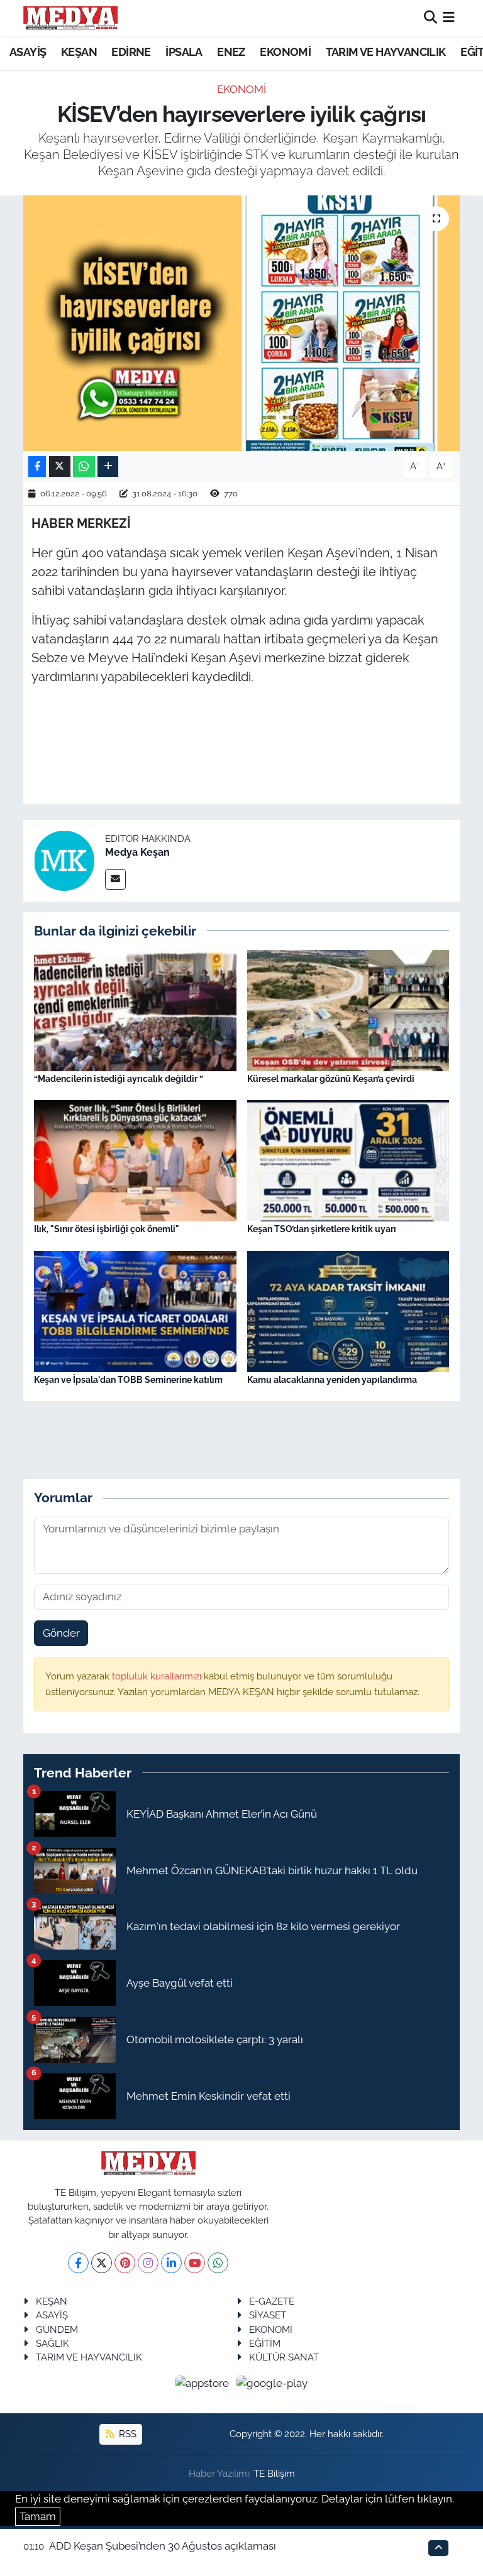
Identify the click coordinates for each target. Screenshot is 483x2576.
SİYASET (268, 2315)
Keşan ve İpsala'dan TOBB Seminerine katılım (128, 1380)
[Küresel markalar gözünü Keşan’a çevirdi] (348, 1009)
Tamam (38, 2516)
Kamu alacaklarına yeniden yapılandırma (332, 1380)
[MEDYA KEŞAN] (70, 18)
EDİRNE (131, 52)
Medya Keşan (137, 852)
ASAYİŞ (28, 52)
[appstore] (204, 2383)
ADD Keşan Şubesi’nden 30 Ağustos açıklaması (163, 2546)
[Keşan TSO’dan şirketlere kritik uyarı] (348, 1160)
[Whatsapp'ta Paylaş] (84, 467)
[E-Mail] (115, 879)
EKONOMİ (285, 52)
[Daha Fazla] (108, 467)
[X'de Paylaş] (60, 467)
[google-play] (272, 2383)
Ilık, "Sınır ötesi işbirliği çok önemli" (107, 1229)
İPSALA (184, 52)
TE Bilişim (274, 2473)
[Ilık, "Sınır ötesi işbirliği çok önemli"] (135, 1160)
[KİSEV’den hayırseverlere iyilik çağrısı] (242, 323)
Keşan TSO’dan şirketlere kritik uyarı (322, 1229)
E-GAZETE (272, 2301)
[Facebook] (78, 2263)
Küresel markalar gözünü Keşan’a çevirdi (331, 1079)
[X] (102, 2263)
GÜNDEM (57, 2329)
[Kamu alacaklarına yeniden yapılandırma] (348, 1311)
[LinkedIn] (171, 2263)
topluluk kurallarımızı (158, 1676)
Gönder (61, 1633)
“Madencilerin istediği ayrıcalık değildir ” (119, 1079)
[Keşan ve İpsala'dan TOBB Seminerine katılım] (135, 1311)
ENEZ (231, 52)
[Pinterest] (125, 2263)
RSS (126, 2434)
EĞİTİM (265, 2343)
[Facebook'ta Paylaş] (37, 467)
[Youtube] (195, 2263)
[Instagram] (148, 2263)
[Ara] (430, 18)
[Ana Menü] (449, 18)
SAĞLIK (53, 2343)
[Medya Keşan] (64, 860)
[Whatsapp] (218, 2263)
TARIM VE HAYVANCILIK (386, 52)
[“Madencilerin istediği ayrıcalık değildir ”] (135, 1009)
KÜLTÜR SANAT (284, 2357)
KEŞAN (79, 52)
